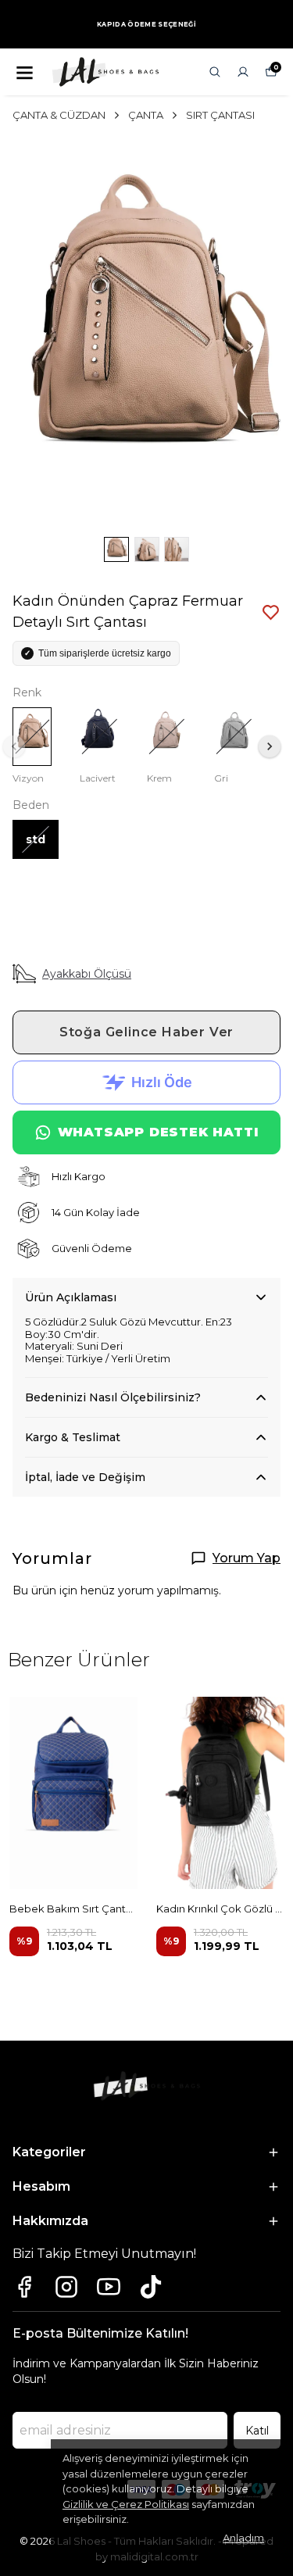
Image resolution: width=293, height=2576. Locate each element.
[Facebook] (24, 2287)
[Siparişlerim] (243, 72)
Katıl (257, 2431)
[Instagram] (66, 2287)
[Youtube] (109, 2287)
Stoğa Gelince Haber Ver (146, 1032)
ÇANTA (146, 115)
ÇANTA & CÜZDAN (59, 115)
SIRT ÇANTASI (220, 115)
